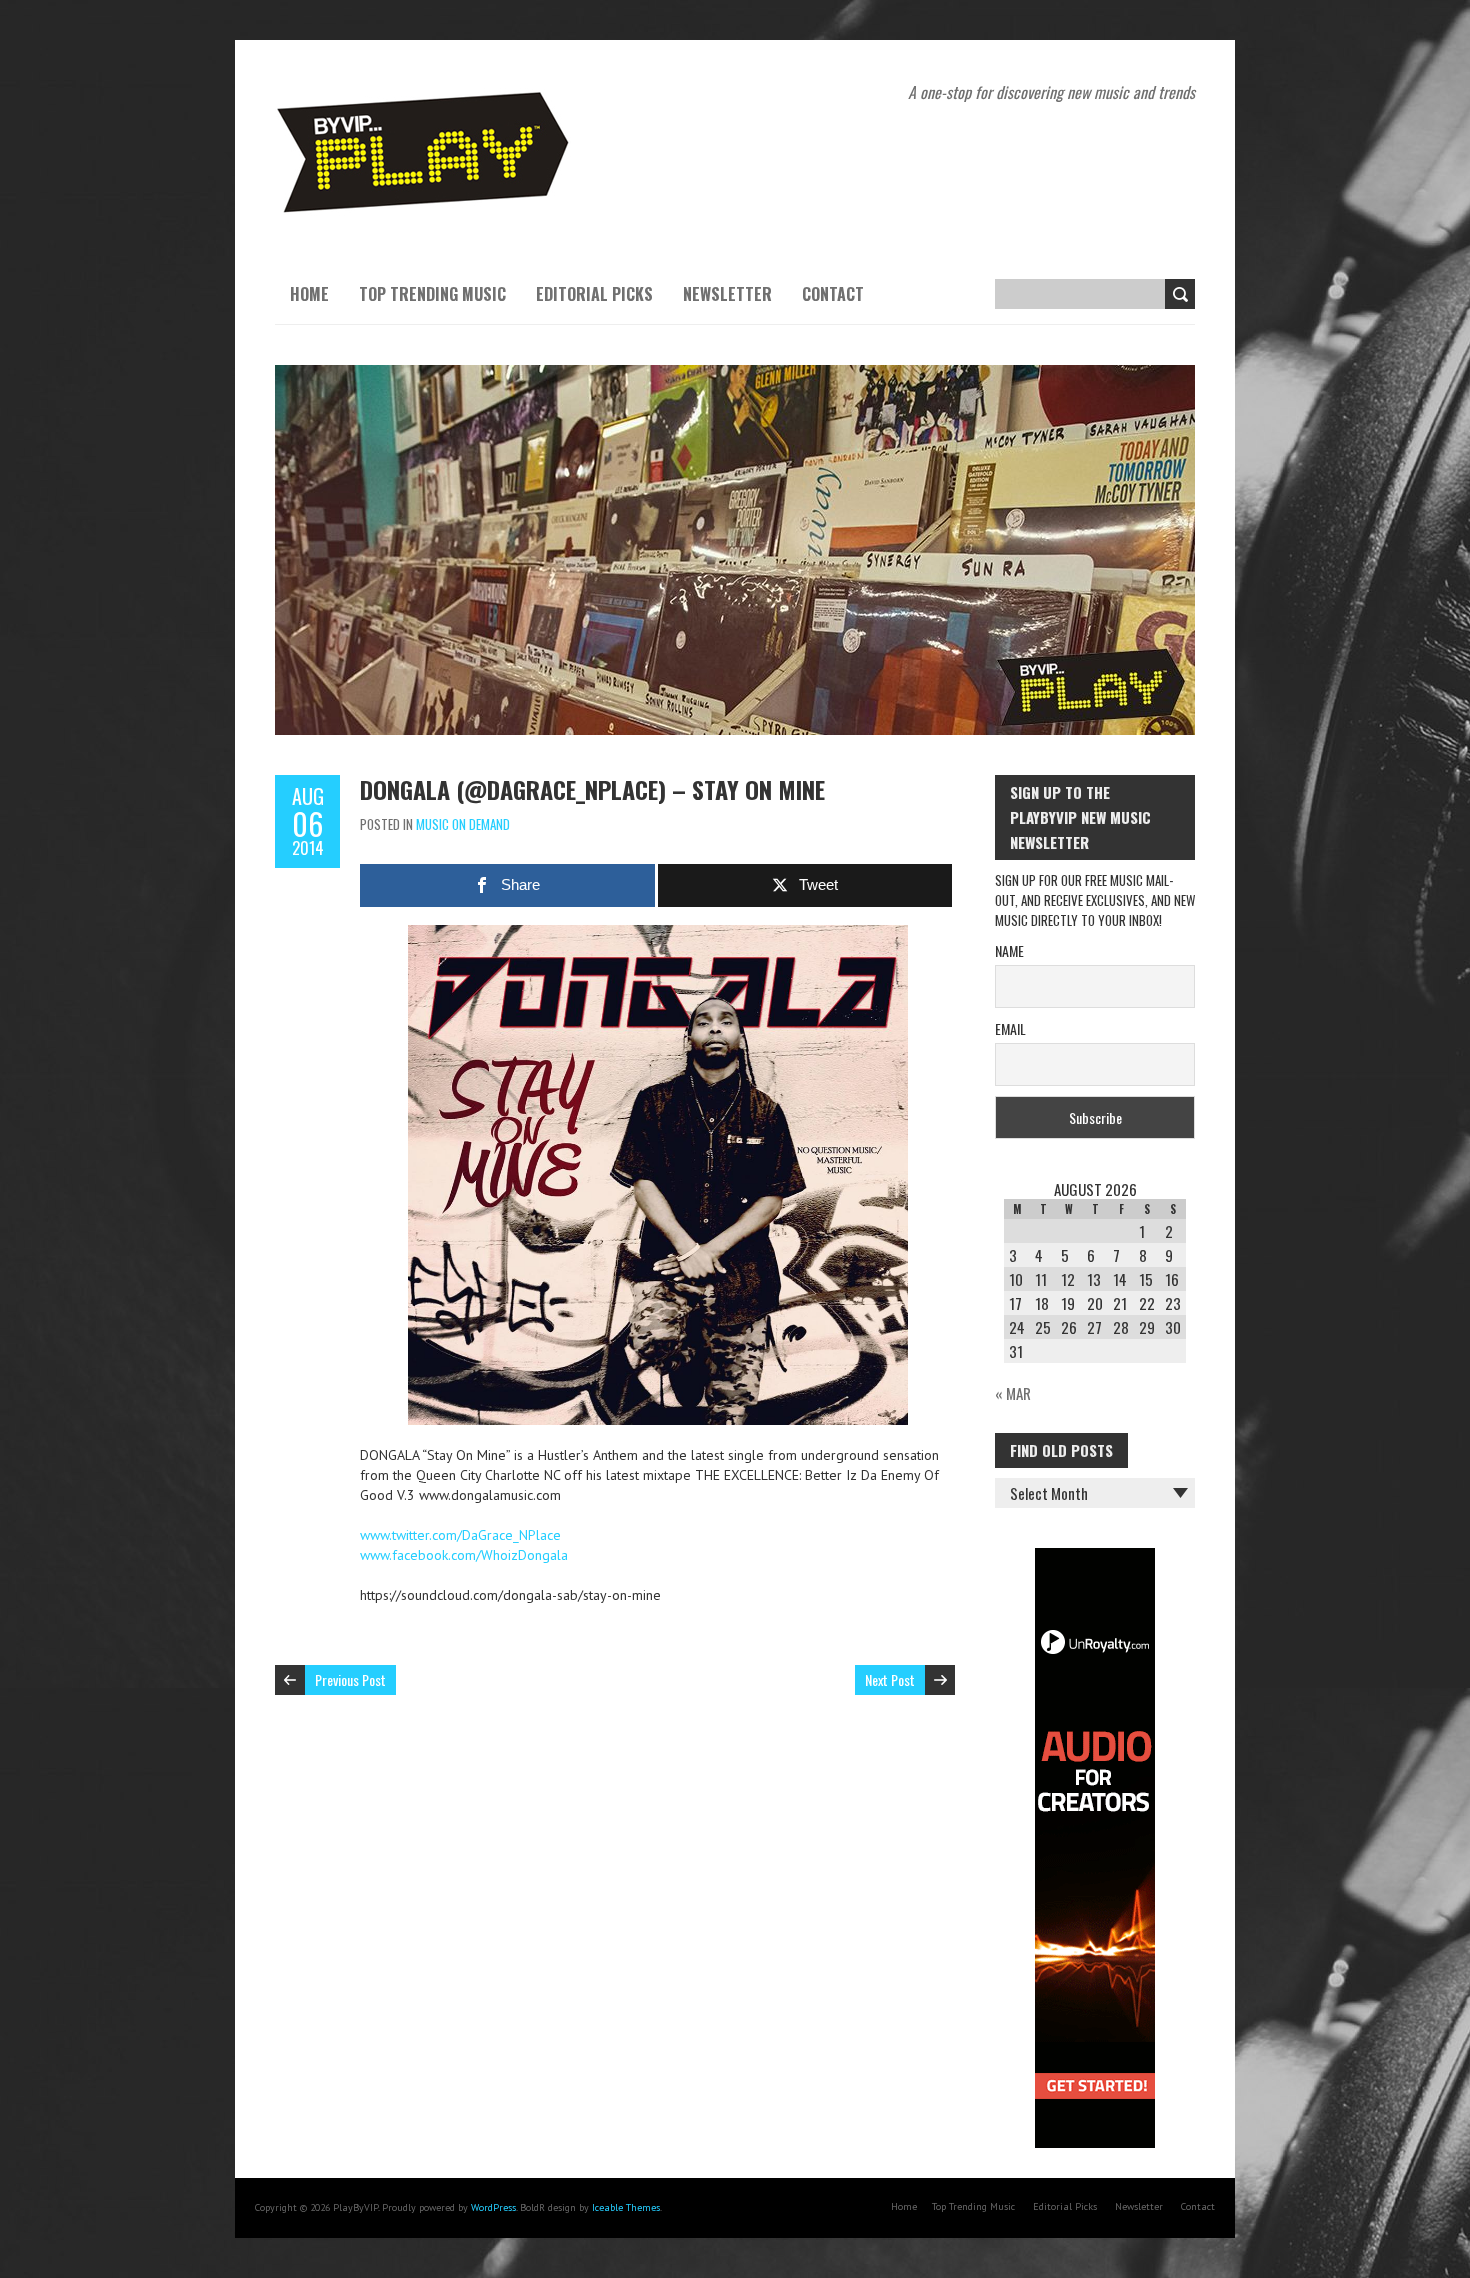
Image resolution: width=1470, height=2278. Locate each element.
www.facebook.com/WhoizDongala (464, 1555)
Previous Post (350, 1679)
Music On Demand (463, 824)
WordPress (493, 2207)
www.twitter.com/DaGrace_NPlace (460, 1535)
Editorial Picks (594, 294)
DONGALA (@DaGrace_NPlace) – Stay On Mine (592, 789)
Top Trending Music (432, 294)
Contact (833, 294)
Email (1010, 1028)
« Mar (1013, 1393)
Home (309, 294)
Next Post (890, 1679)
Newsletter (727, 294)
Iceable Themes (626, 2207)
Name (1009, 950)
